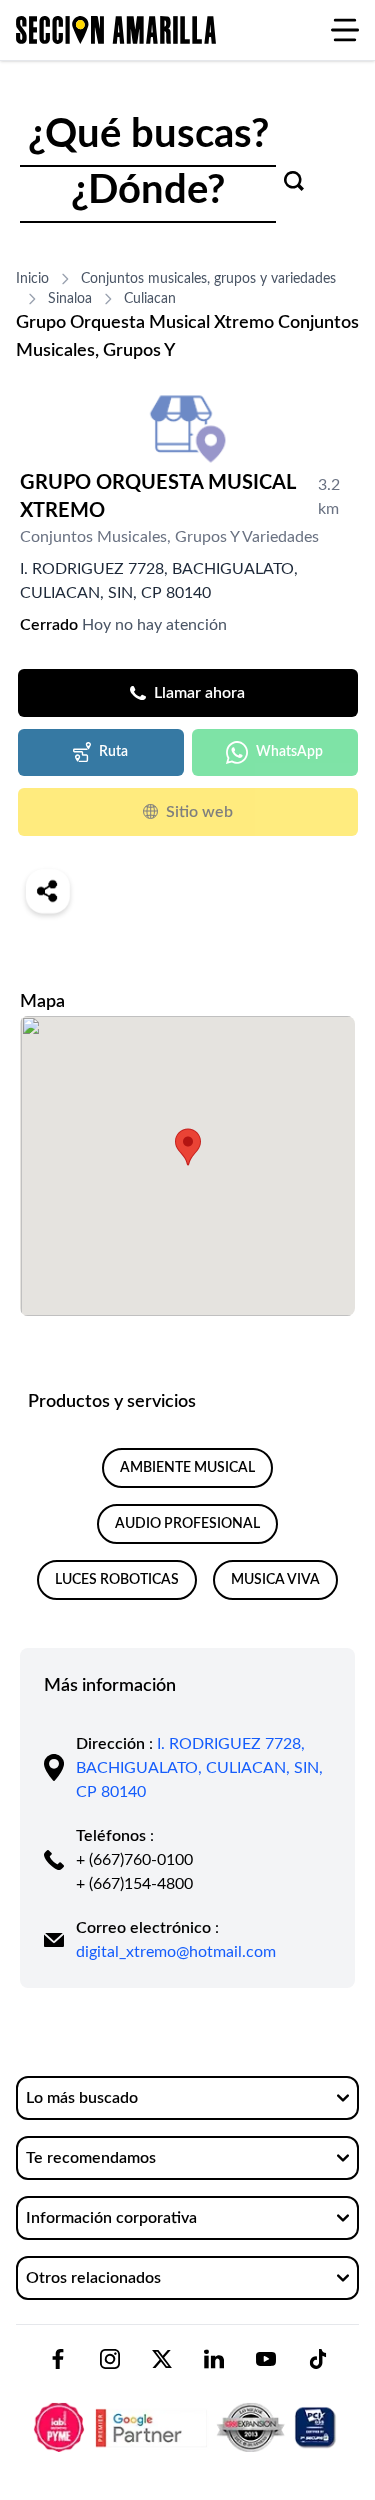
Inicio (32, 279)
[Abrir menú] (345, 30)
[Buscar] (294, 181)
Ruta (113, 752)
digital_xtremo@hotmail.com (176, 1952)
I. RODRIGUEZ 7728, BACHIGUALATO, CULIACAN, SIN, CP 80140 (199, 1768)
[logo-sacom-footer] (187, 2410)
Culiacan (150, 299)
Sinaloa (70, 299)
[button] (188, 1147)
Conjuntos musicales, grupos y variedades (208, 279)
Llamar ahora (199, 693)
